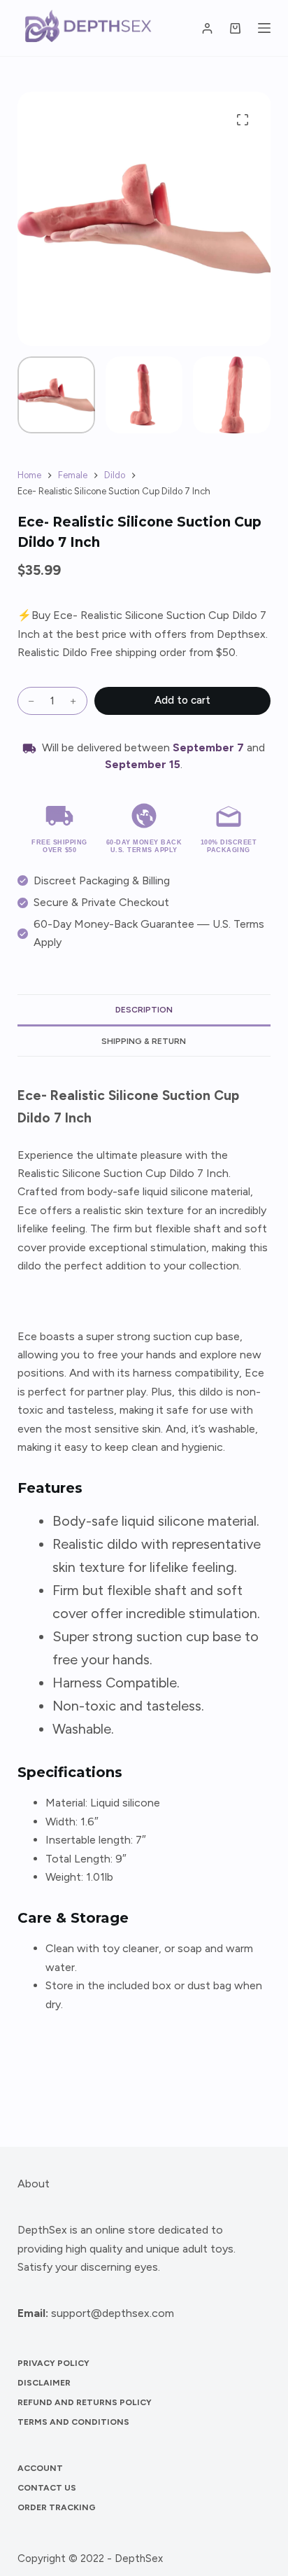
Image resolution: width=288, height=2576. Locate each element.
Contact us (47, 2488)
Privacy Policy (53, 2363)
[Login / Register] (207, 28)
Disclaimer (44, 2383)
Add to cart (182, 700)
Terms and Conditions (73, 2422)
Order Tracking (57, 2507)
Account (40, 2468)
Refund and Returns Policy (85, 2402)
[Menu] (264, 28)
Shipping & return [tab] (144, 1041)
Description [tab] (144, 1010)
